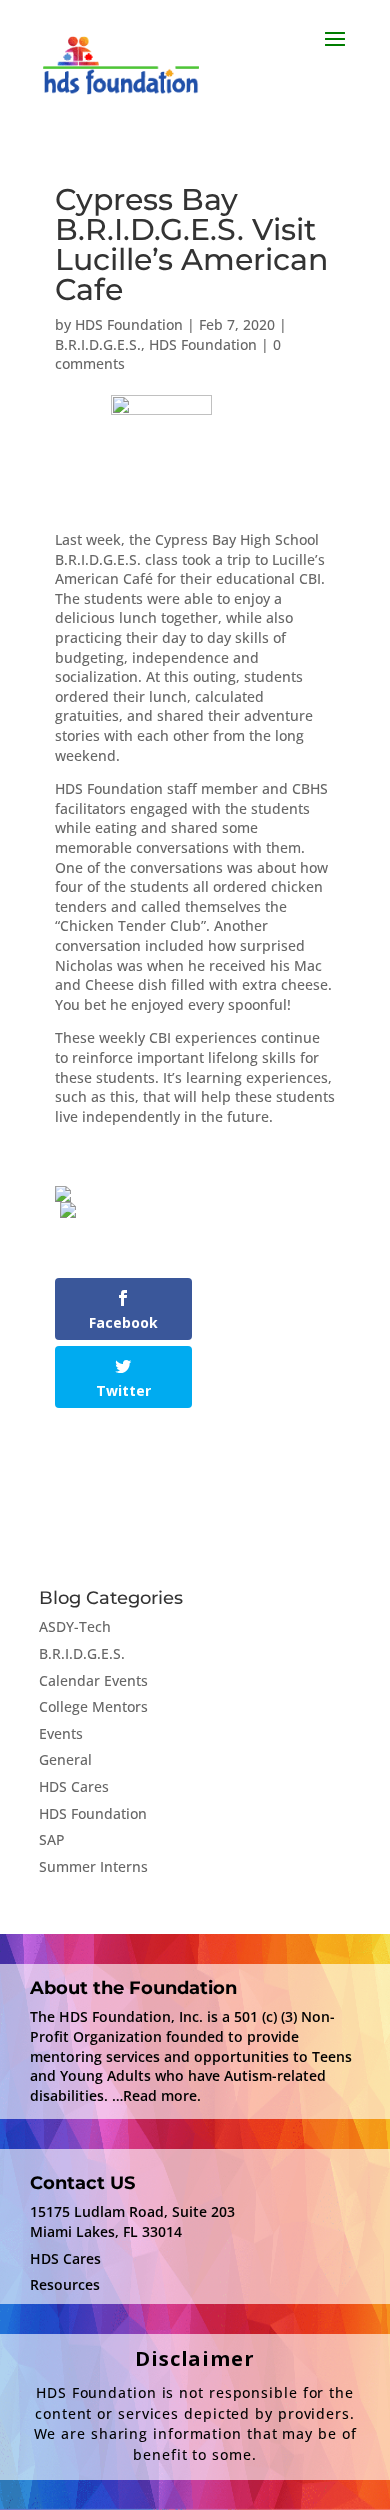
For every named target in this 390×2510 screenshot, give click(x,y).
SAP (52, 1839)
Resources (65, 2284)
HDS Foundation (129, 324)
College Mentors (93, 1706)
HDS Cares (74, 1786)
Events (61, 1733)
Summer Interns (93, 1866)
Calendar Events (93, 1680)
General (65, 1759)
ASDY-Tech (75, 1626)
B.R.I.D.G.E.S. (98, 344)
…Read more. (156, 2095)
